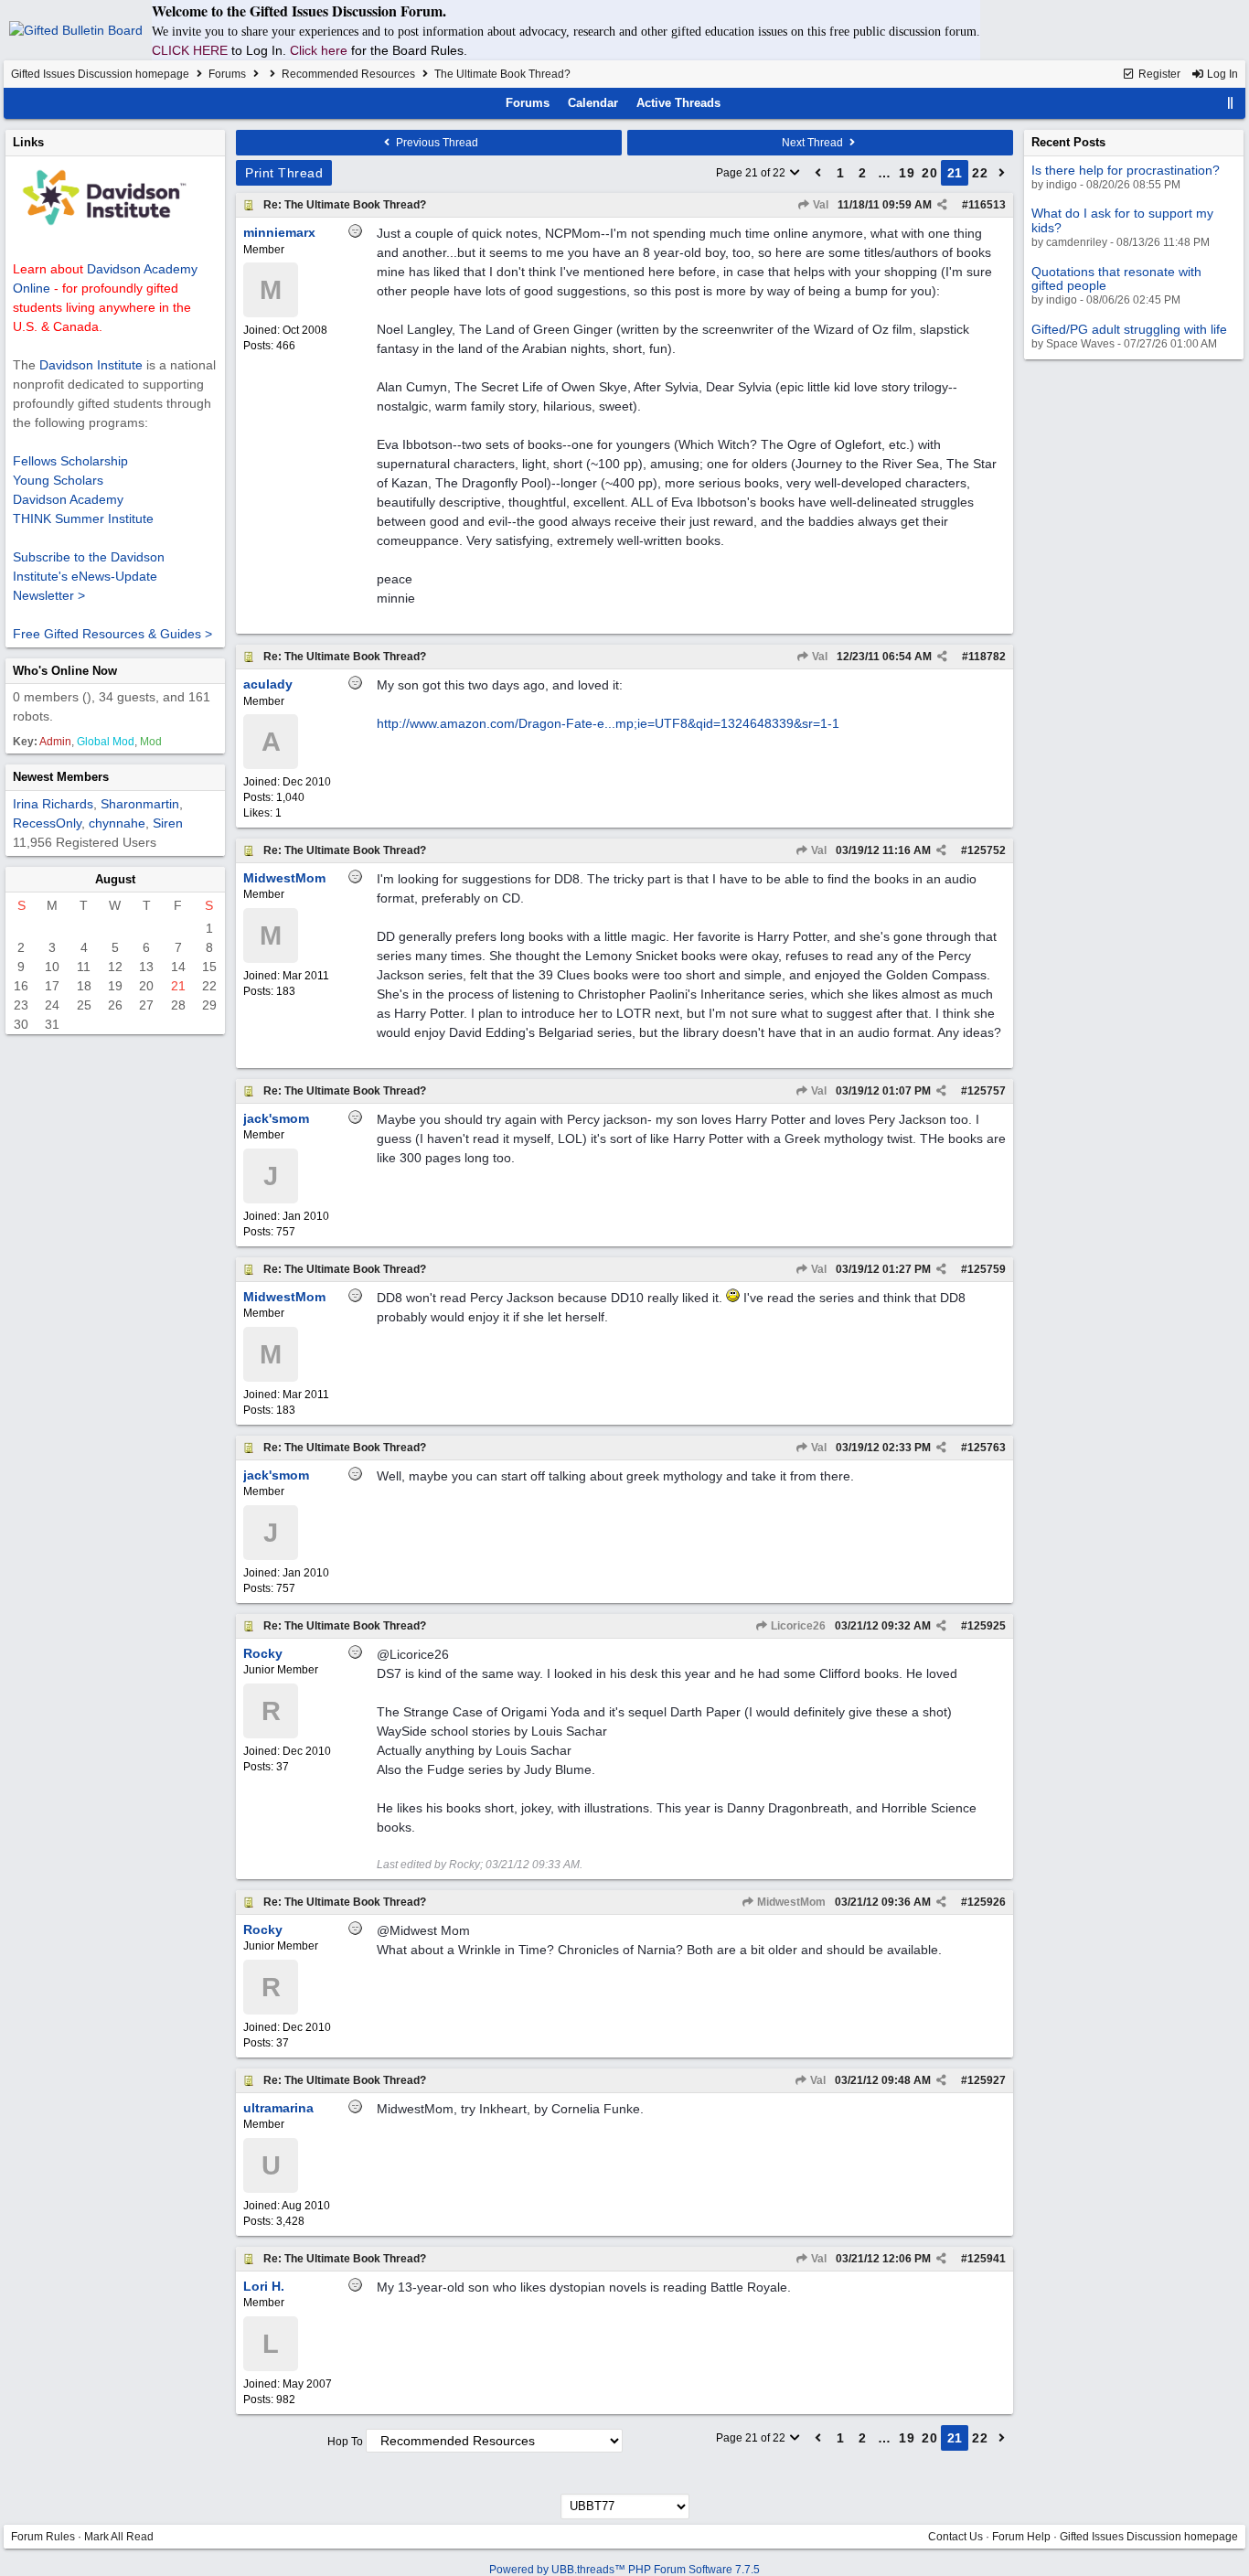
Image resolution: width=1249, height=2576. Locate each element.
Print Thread (284, 173)
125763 (987, 1448)
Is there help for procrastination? (1126, 170)
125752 (987, 850)
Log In (1221, 74)
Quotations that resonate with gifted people (1116, 278)
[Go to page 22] (1002, 173)
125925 (987, 1626)
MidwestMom (790, 1902)
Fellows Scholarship (70, 461)
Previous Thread (436, 143)
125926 (987, 1902)
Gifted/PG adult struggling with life (1129, 329)
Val (819, 205)
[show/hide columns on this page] (1231, 103)
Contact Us (955, 2537)
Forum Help (1021, 2537)
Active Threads (678, 103)
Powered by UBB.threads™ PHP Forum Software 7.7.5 (624, 2570)
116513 (987, 205)
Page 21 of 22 (752, 173)
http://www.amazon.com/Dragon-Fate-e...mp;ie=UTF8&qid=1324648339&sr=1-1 (608, 723)
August (115, 879)
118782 (987, 657)
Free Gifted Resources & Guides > (112, 634)
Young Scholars (58, 480)
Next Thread (814, 143)
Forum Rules (43, 2537)
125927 (987, 2080)
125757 (987, 1091)
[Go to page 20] (818, 173)
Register (1158, 74)
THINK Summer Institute (83, 518)
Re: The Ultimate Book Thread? (345, 205)
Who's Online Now (65, 671)
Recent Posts (1068, 142)
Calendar (593, 103)
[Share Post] (942, 205)
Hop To (345, 2442)
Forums (227, 74)
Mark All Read (119, 2537)
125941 (987, 2259)
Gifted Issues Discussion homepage (100, 74)
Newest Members (61, 777)
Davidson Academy (68, 499)
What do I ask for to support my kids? (1122, 220)
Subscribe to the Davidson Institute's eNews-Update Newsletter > (89, 576)
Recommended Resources (348, 74)
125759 (987, 1269)
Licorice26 (797, 1626)
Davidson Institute (91, 365)
